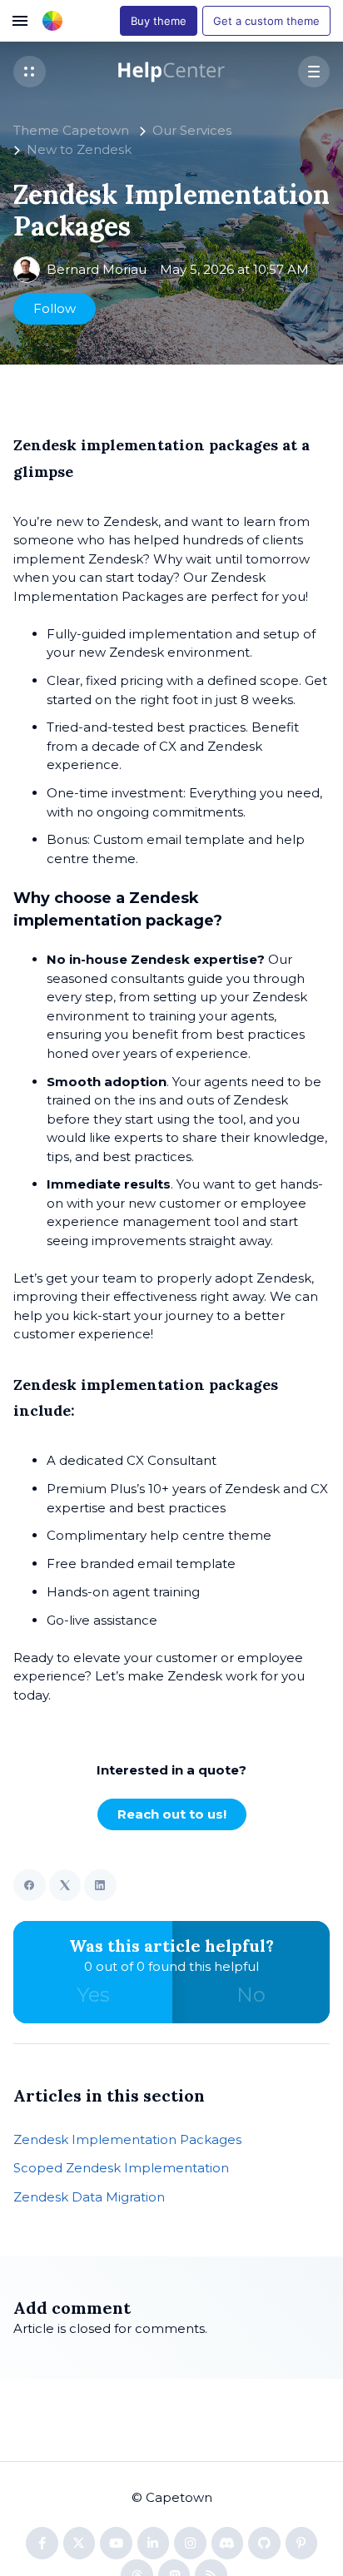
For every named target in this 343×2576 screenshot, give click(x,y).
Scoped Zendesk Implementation (121, 2168)
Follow (55, 308)
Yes (93, 1995)
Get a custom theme (266, 21)
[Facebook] (30, 1886)
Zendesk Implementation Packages (127, 2139)
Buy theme (159, 21)
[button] (30, 72)
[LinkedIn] (100, 1886)
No (251, 1995)
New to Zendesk (79, 149)
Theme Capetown (71, 130)
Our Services (192, 130)
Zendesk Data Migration (89, 2197)
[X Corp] (65, 1886)
